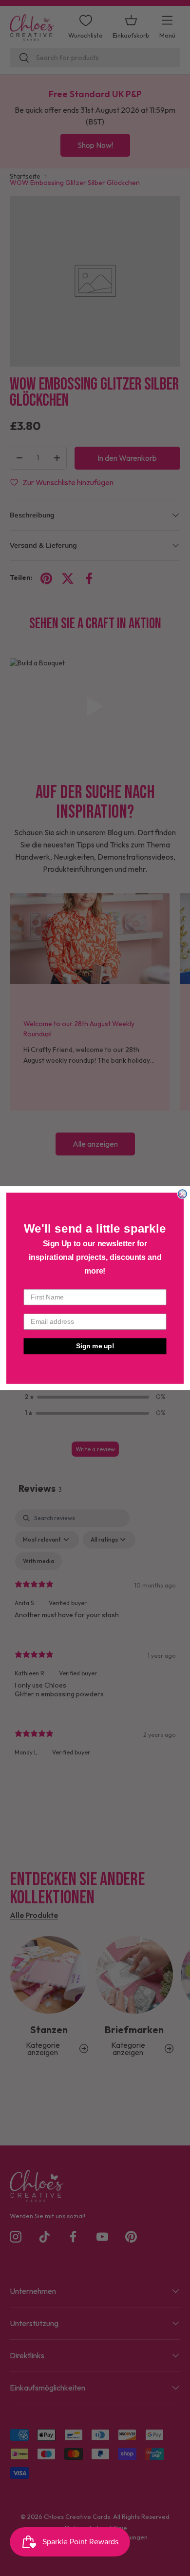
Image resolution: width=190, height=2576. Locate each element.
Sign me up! (95, 1346)
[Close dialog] (182, 1194)
